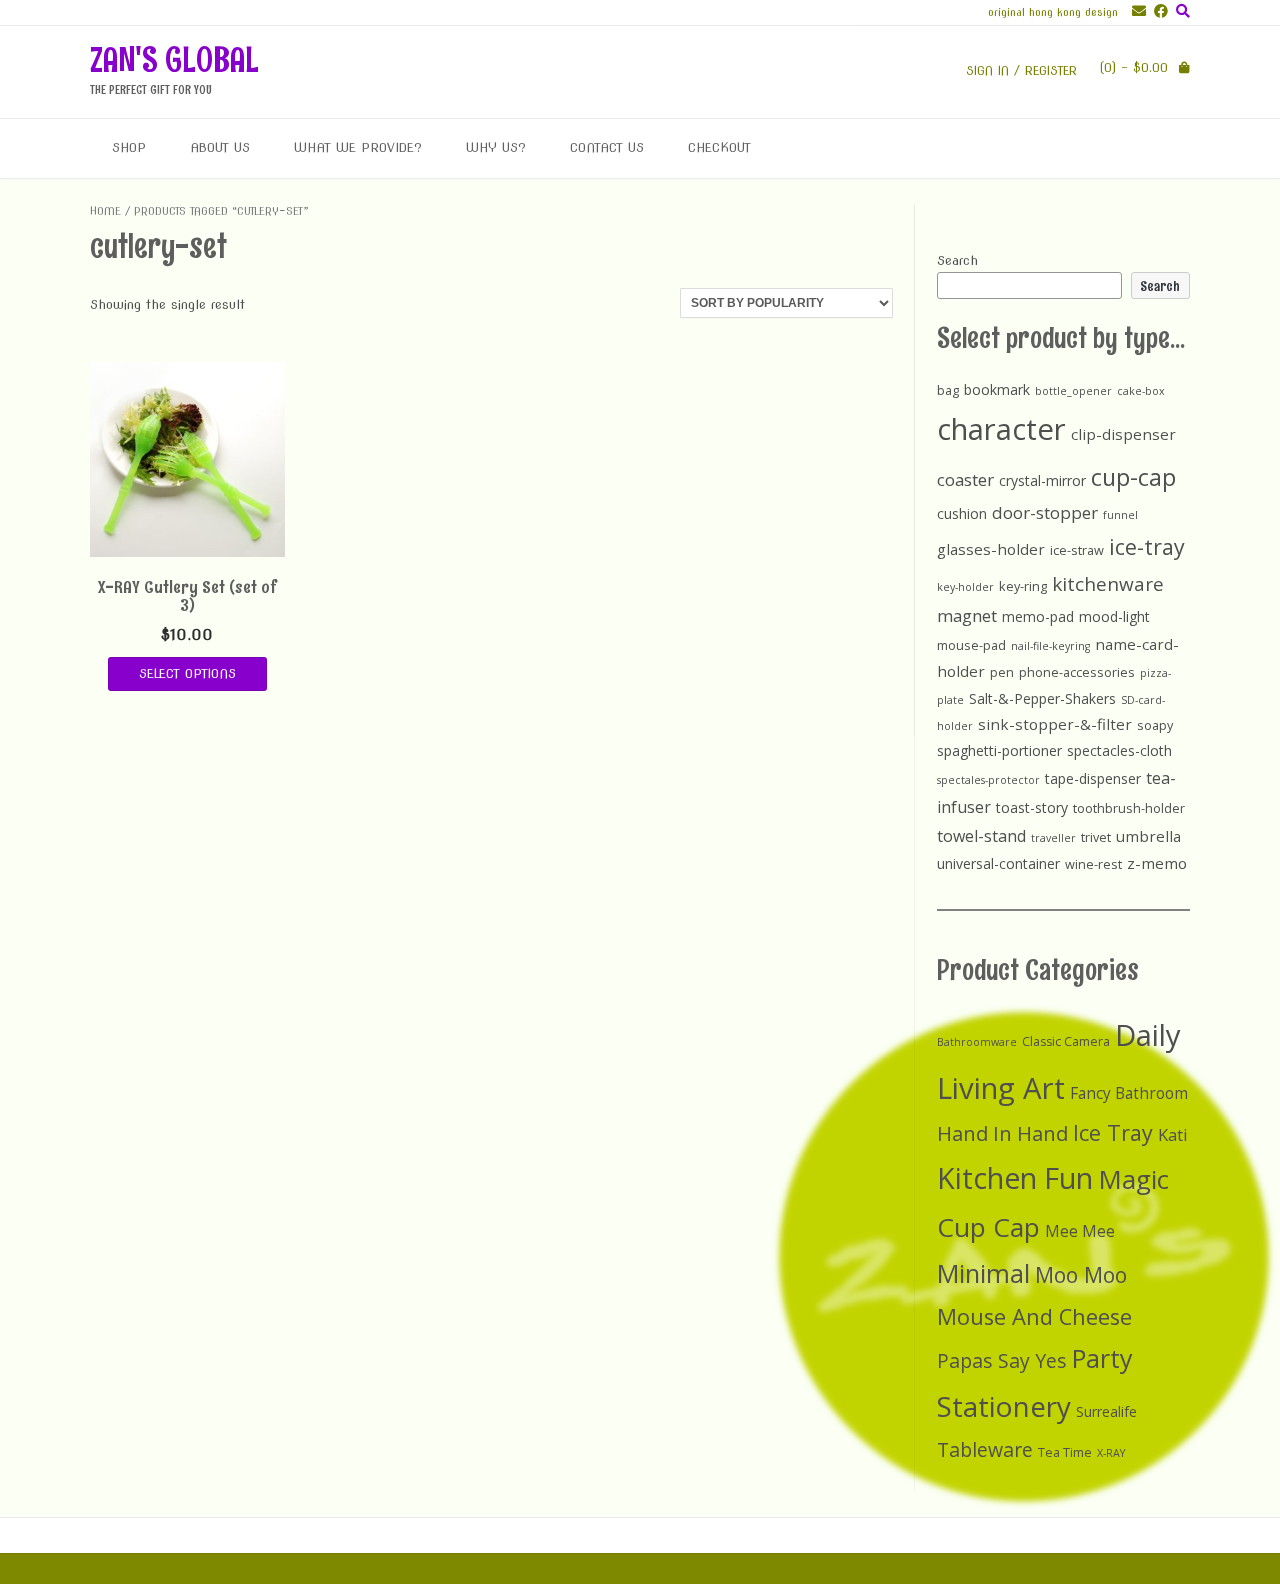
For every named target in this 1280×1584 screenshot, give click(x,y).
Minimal (983, 1273)
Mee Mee (1080, 1231)
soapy (1155, 725)
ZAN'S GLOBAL (174, 59)
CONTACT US (607, 147)
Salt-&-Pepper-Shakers (1042, 698)
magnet (967, 615)
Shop (129, 147)
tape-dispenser (1093, 778)
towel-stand (981, 836)
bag (948, 390)
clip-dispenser (1123, 434)
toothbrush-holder (1129, 808)
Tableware (985, 1449)
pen (1002, 672)
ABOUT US (220, 147)
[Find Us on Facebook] (1157, 11)
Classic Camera (1066, 1041)
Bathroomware (977, 1042)
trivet (1096, 837)
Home (105, 211)
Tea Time (1065, 1452)
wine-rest (1093, 864)
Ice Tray (1113, 1132)
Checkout (719, 147)
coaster (965, 479)
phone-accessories (1077, 672)
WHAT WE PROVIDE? (358, 147)
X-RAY (1111, 1453)
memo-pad (1038, 616)
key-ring (1023, 586)
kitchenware (1108, 584)
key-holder (965, 587)
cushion (962, 513)
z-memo (1157, 863)
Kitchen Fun (1015, 1178)
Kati (1173, 1134)
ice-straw (1077, 550)
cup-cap (1133, 477)
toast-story (1032, 807)
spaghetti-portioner (999, 750)
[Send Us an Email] (1135, 11)
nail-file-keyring (1050, 646)
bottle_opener (1073, 391)
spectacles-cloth (1119, 750)
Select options (187, 673)
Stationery (1004, 1406)
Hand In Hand (1002, 1133)
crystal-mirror (1042, 480)
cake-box (1141, 391)
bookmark (997, 389)
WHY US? (496, 147)
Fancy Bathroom (1129, 1093)
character (1001, 429)
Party (1102, 1358)
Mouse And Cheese (1034, 1316)
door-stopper (1045, 512)
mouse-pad (971, 645)
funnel (1120, 515)
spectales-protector (988, 780)
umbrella (1148, 836)
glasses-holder (991, 549)
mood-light (1114, 616)
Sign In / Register (1021, 70)
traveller (1053, 838)
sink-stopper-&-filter (1055, 724)
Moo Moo (1081, 1274)
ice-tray (1147, 546)
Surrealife (1106, 1411)
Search (957, 260)
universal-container (998, 863)
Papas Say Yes (1002, 1360)
